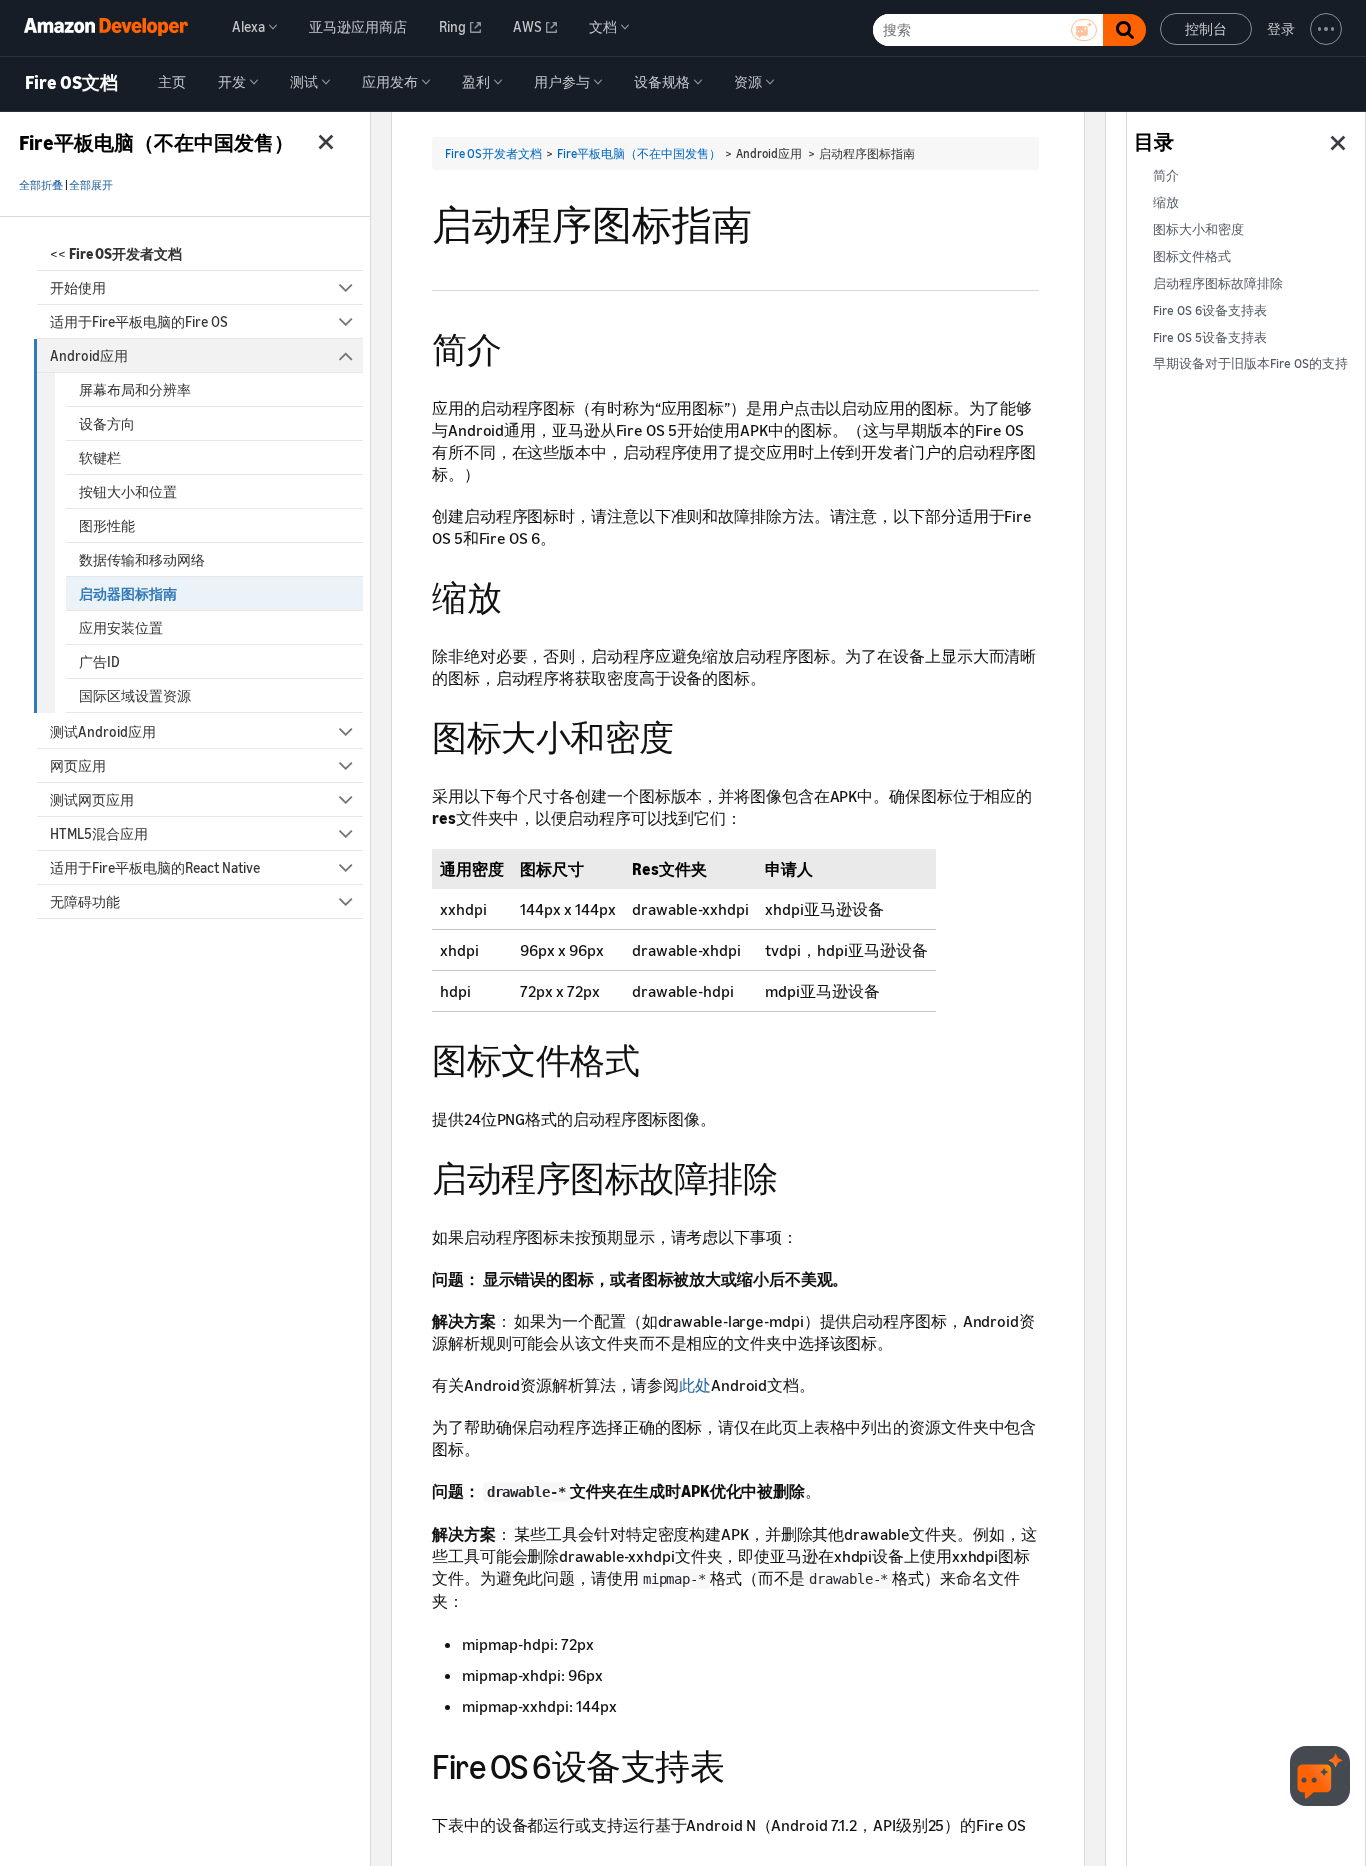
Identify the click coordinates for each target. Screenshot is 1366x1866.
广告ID (99, 661)
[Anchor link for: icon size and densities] (691, 734)
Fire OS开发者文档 (493, 153)
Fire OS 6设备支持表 (1210, 310)
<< (116, 253)
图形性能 (107, 525)
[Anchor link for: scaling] (518, 594)
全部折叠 (41, 185)
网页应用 (78, 765)
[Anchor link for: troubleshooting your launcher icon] (794, 1175)
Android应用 (89, 355)
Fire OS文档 (71, 83)
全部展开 (91, 185)
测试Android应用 (103, 731)
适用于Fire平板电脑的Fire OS (139, 321)
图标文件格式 (1192, 256)
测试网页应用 (92, 799)
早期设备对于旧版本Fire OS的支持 (1250, 363)
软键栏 (100, 457)
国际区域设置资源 (135, 695)
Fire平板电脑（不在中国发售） (639, 153)
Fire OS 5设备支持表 (1210, 337)
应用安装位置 (121, 627)
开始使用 (78, 287)
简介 (1166, 175)
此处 (695, 1385)
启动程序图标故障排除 (1218, 283)
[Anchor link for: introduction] (518, 346)
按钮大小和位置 (128, 491)
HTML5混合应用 (99, 833)
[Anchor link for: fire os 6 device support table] (741, 1763)
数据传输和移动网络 (142, 559)
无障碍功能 (85, 901)
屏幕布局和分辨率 (135, 389)
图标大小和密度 (1198, 229)
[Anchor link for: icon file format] (656, 1057)
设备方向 (107, 423)
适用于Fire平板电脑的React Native (155, 867)
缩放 (1166, 202)
